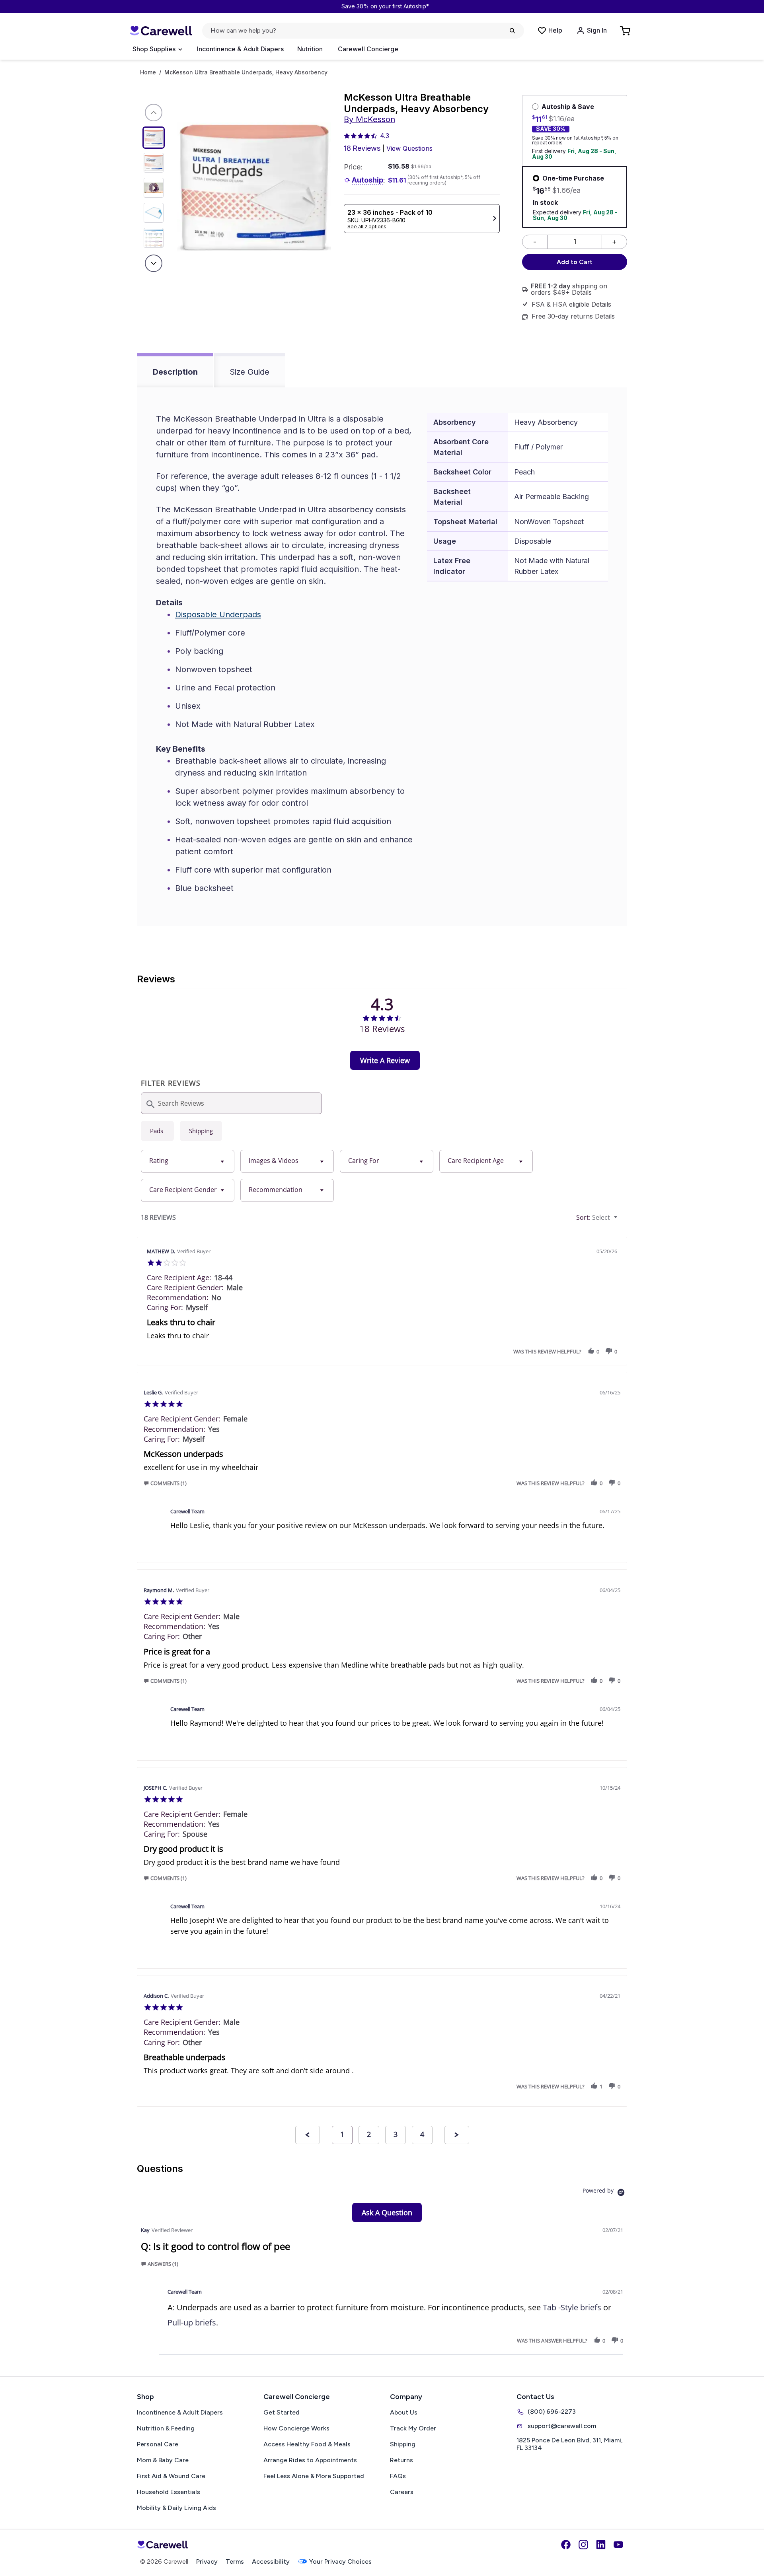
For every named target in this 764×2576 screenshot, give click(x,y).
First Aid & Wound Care (171, 2476)
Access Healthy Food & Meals (307, 2444)
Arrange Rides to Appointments (310, 2460)
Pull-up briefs (192, 2322)
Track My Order (413, 2428)
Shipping (403, 2444)
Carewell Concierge (368, 49)
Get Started (282, 2412)
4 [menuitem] (422, 2134)
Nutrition (310, 49)
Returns (401, 2460)
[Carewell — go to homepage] (161, 31)
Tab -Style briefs (572, 2307)
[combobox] (188, 1161)
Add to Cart (575, 262)
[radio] (157, 1131)
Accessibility (271, 2561)
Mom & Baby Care (163, 2460)
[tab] (385, 1060)
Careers (402, 2492)
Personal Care (158, 2444)
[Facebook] (566, 2545)
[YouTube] (618, 2545)
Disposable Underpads (218, 614)
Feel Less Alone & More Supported (314, 2476)
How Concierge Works (296, 2428)
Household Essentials (169, 2492)
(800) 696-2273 (552, 2412)
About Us (404, 2412)
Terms (235, 2561)
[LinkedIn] (601, 2545)
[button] (591, 1351)
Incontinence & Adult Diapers (240, 49)
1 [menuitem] (342, 2134)
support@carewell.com (562, 2426)
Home (148, 72)
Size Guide (249, 372)
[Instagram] (583, 2545)
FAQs (398, 2476)
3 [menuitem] (396, 2134)
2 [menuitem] (369, 2134)
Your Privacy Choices (340, 2561)
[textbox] (621, 1221)
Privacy (207, 2561)
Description (175, 372)
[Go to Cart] (626, 31)
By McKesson (369, 119)
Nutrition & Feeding (166, 2428)
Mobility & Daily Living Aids (176, 2508)
